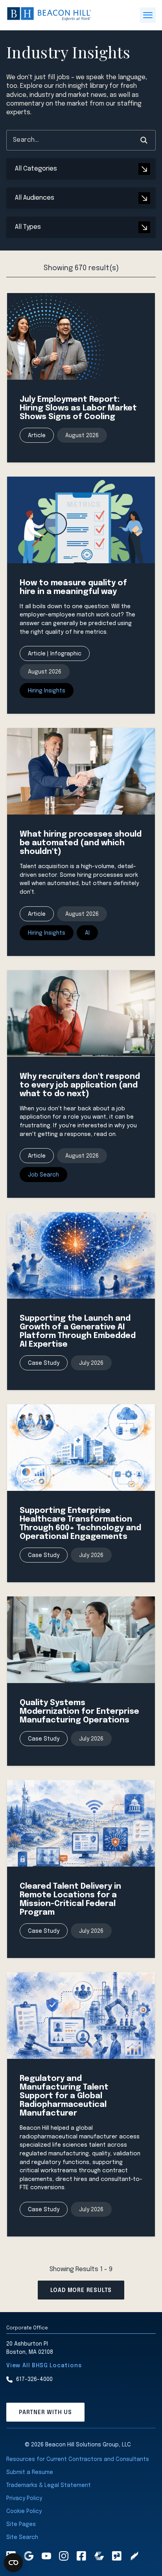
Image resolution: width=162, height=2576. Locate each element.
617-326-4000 (34, 2379)
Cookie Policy (24, 2511)
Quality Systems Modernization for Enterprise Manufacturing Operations (79, 1712)
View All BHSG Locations (44, 2366)
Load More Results (81, 2290)
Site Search (22, 2537)
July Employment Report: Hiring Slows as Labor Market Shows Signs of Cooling (78, 408)
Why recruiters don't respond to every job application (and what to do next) (80, 1085)
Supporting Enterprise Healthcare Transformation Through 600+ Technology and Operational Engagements (80, 1524)
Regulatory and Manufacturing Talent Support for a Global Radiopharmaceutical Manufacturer (64, 2096)
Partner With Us (45, 2413)
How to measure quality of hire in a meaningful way (73, 587)
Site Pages (21, 2524)
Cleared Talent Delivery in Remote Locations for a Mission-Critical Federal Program (70, 1900)
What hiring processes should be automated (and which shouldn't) (81, 843)
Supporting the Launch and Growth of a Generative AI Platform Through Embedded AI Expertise (78, 1332)
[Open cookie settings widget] (13, 2563)
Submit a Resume (30, 2472)
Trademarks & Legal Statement (49, 2485)
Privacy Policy (24, 2498)
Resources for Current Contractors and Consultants (78, 2459)
